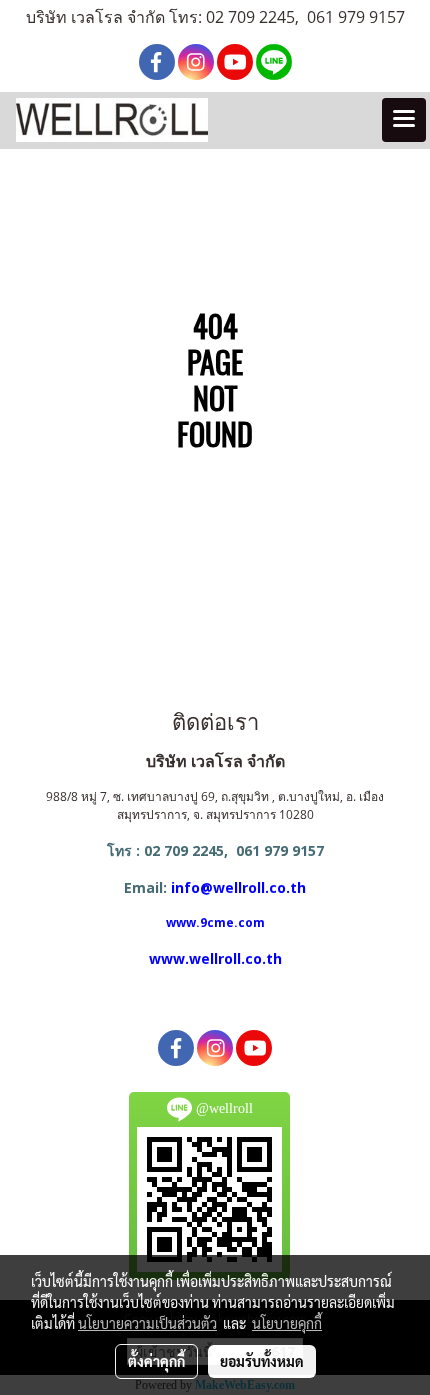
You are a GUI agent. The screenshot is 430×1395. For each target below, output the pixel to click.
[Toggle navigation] (404, 120)
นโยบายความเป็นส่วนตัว (147, 1323)
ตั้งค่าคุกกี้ (156, 1361)
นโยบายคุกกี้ (287, 1323)
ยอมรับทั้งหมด (262, 1361)
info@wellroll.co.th (238, 887)
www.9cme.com (215, 922)
